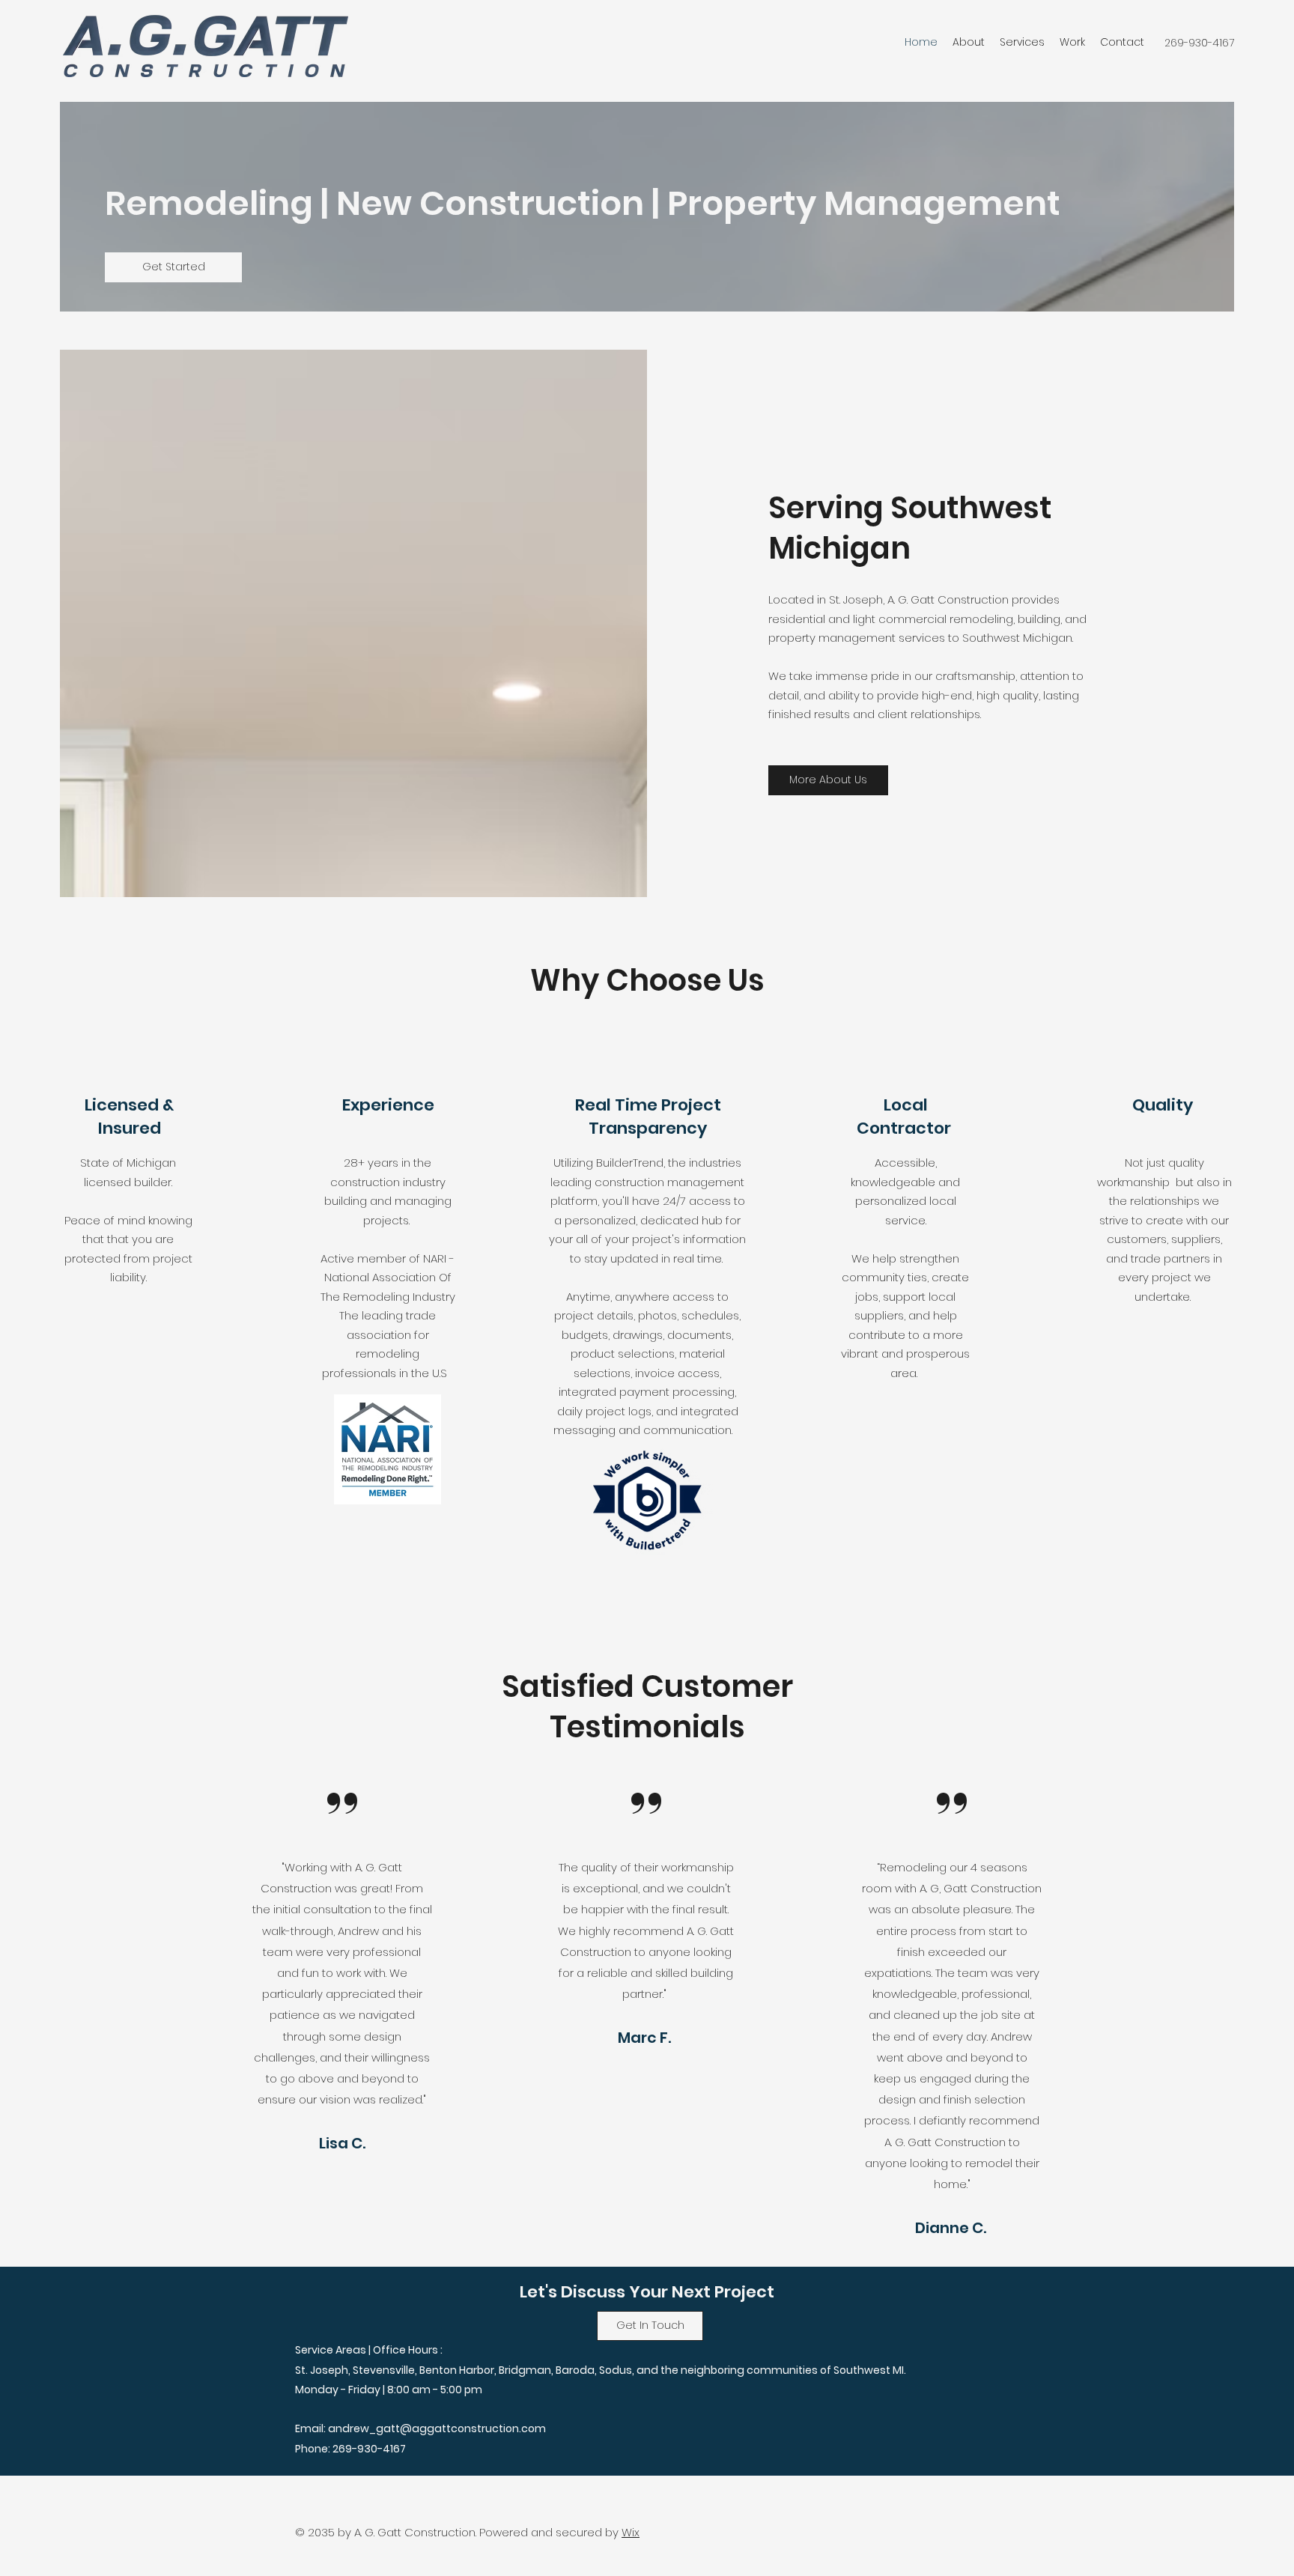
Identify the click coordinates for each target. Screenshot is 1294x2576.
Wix (631, 2532)
